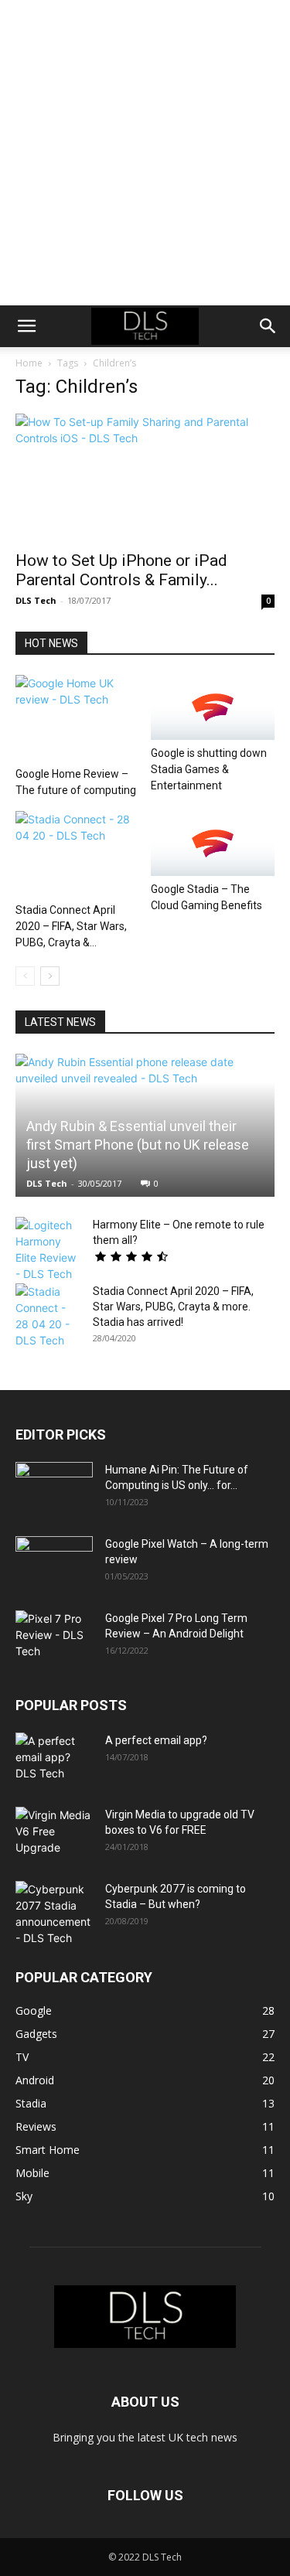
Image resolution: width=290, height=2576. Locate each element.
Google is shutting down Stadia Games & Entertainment (209, 769)
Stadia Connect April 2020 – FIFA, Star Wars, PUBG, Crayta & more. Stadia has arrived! (173, 1307)
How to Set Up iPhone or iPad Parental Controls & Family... (121, 570)
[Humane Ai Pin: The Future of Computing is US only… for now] (54, 1489)
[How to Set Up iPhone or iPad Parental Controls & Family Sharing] (145, 477)
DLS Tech (36, 600)
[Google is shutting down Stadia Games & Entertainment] (213, 707)
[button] (26, 326)
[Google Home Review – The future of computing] (77, 717)
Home (29, 363)
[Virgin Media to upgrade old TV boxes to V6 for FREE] (54, 1834)
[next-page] (50, 976)
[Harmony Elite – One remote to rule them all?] (46, 1249)
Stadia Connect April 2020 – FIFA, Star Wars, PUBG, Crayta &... (71, 926)
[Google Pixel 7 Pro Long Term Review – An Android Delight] (54, 1637)
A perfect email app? (156, 1740)
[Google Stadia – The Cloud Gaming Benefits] (213, 843)
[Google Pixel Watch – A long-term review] (54, 1563)
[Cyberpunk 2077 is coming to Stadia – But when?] (54, 1913)
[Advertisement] (145, 153)
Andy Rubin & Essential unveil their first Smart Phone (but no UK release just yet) (138, 1145)
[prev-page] (25, 976)
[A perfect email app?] (54, 1760)
